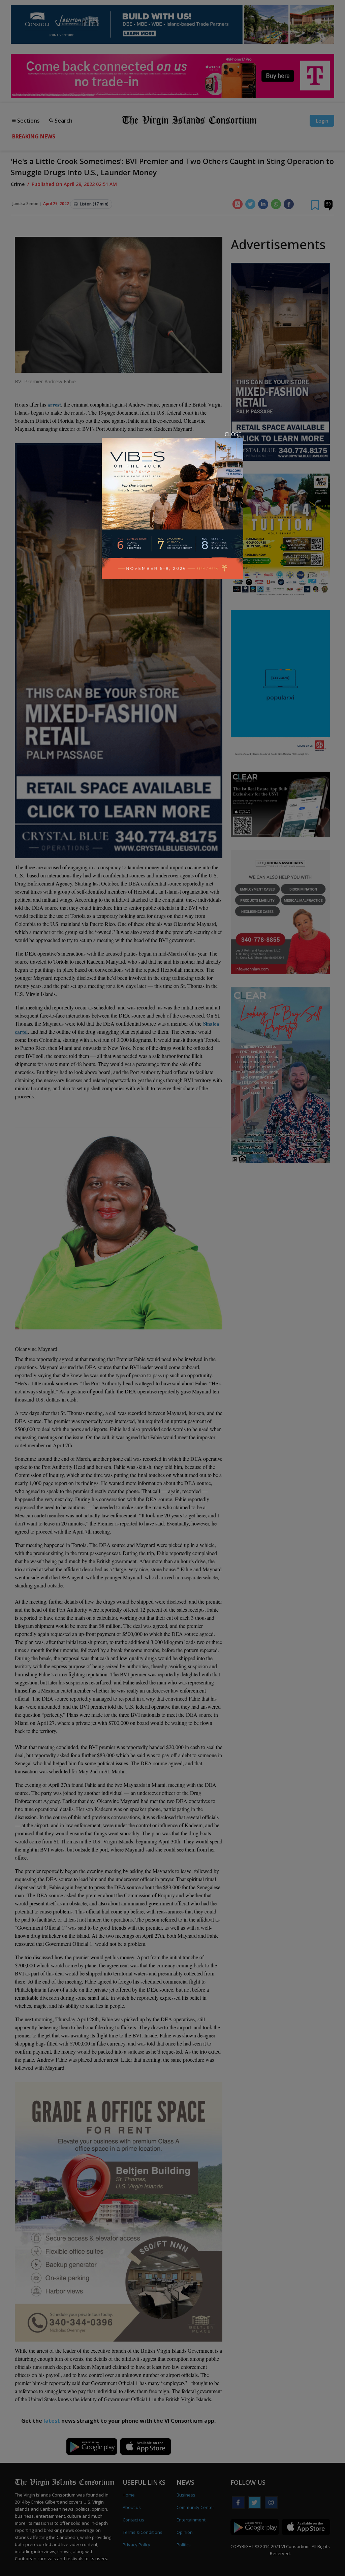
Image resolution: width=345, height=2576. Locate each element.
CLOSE (233, 434)
